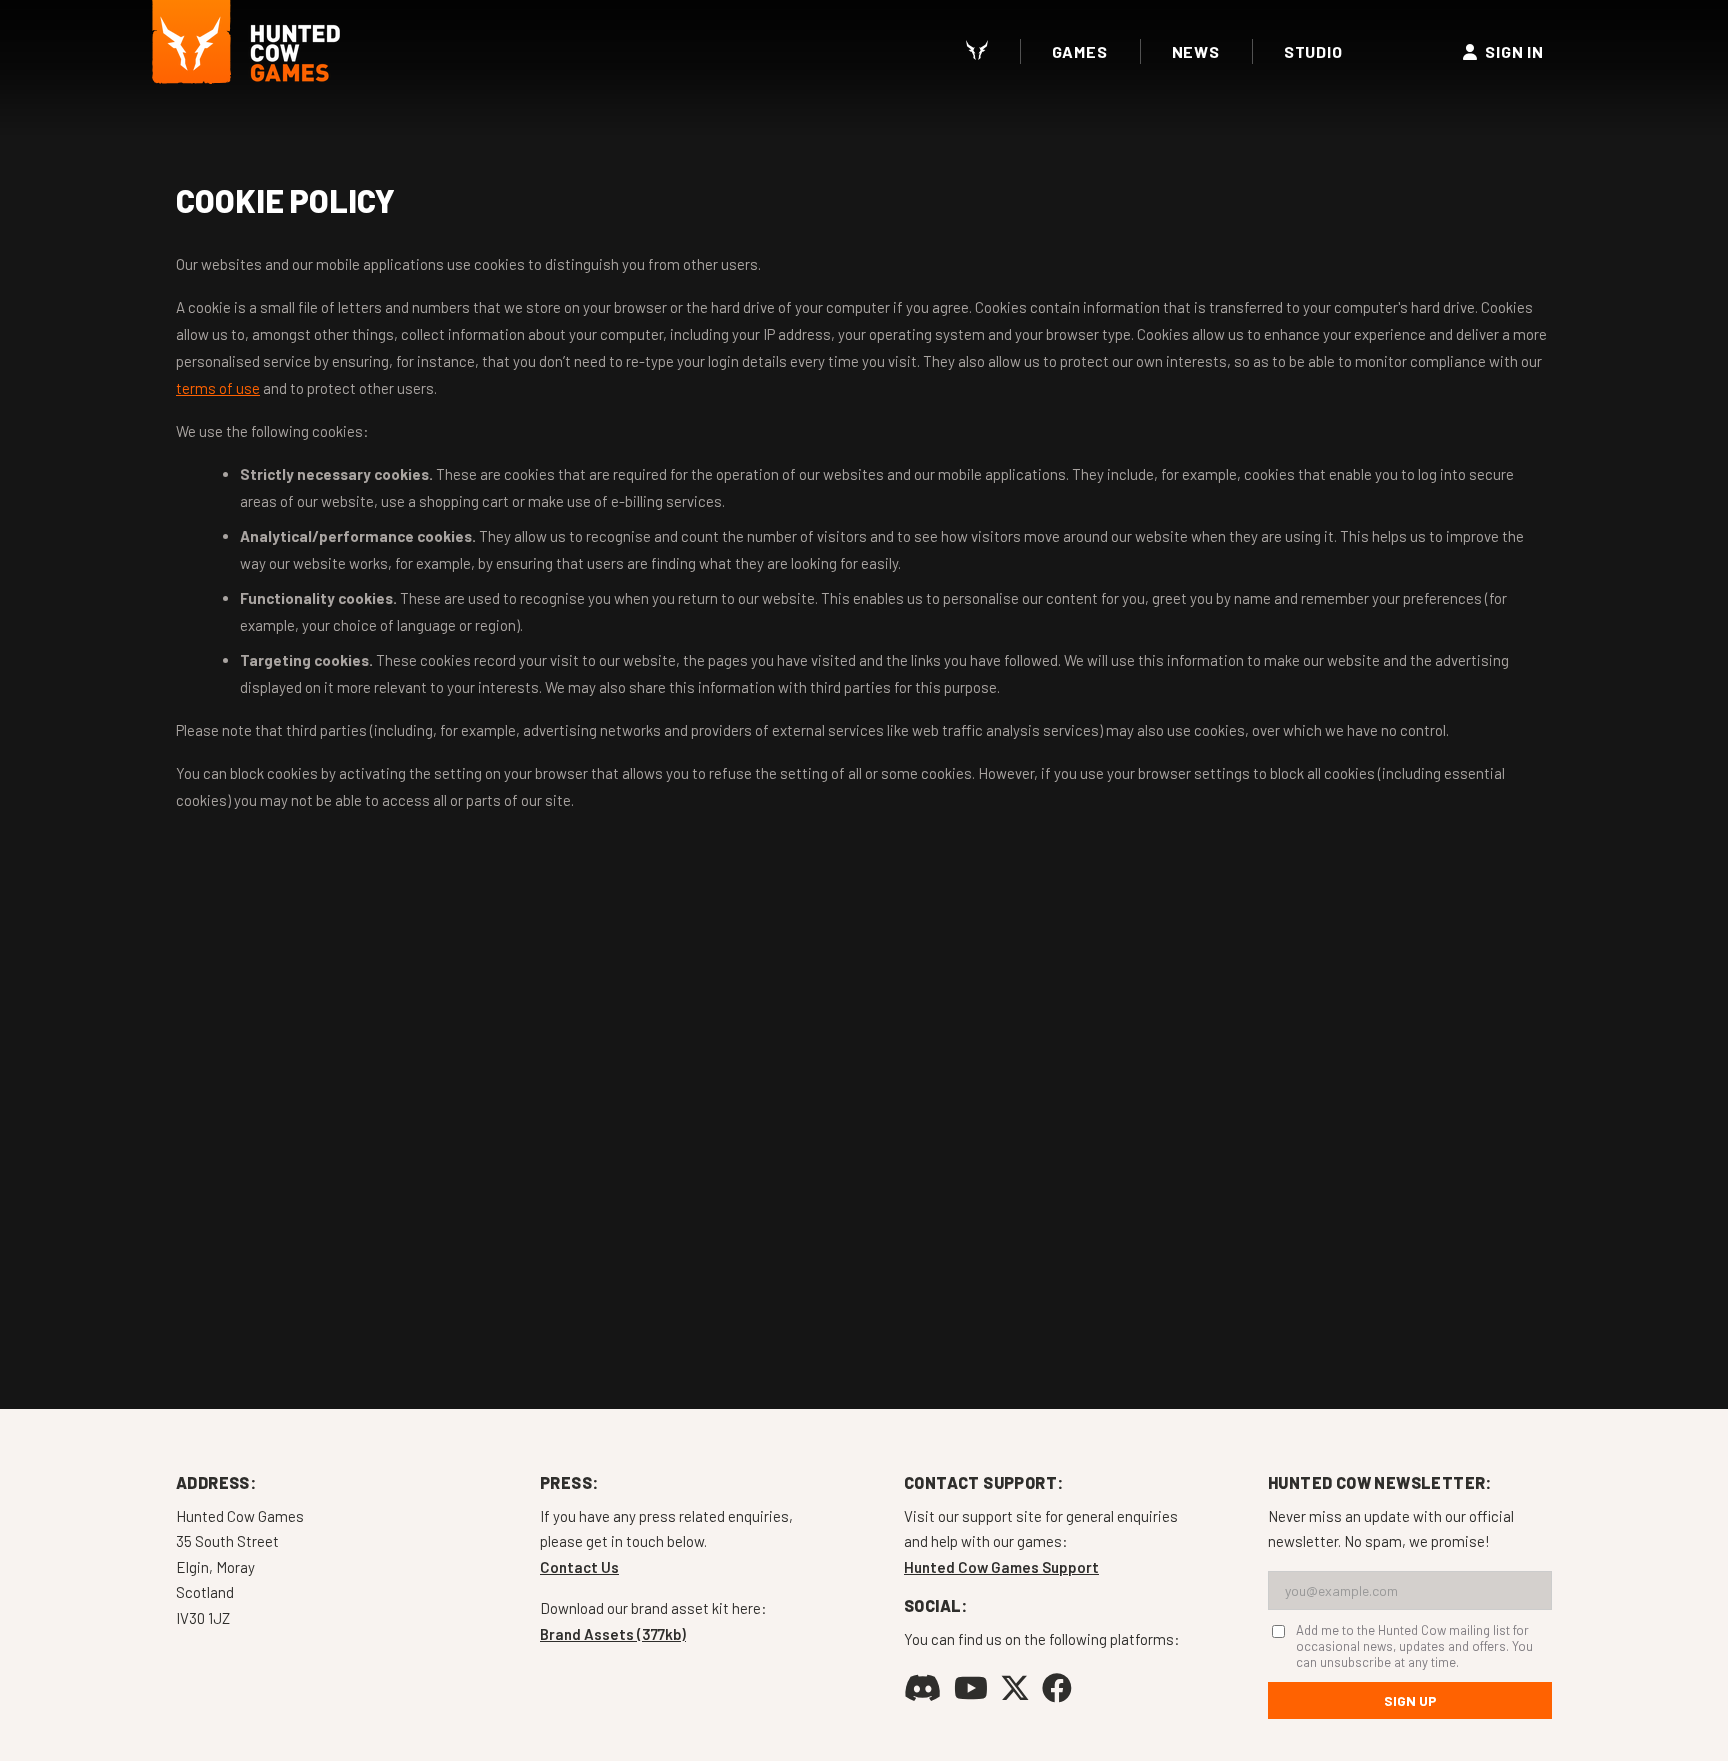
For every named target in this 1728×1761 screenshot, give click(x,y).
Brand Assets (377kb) (613, 1634)
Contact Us (579, 1567)
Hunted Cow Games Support (1001, 1567)
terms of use (218, 388)
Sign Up (1410, 1700)
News (1196, 51)
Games (1080, 51)
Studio (1313, 51)
